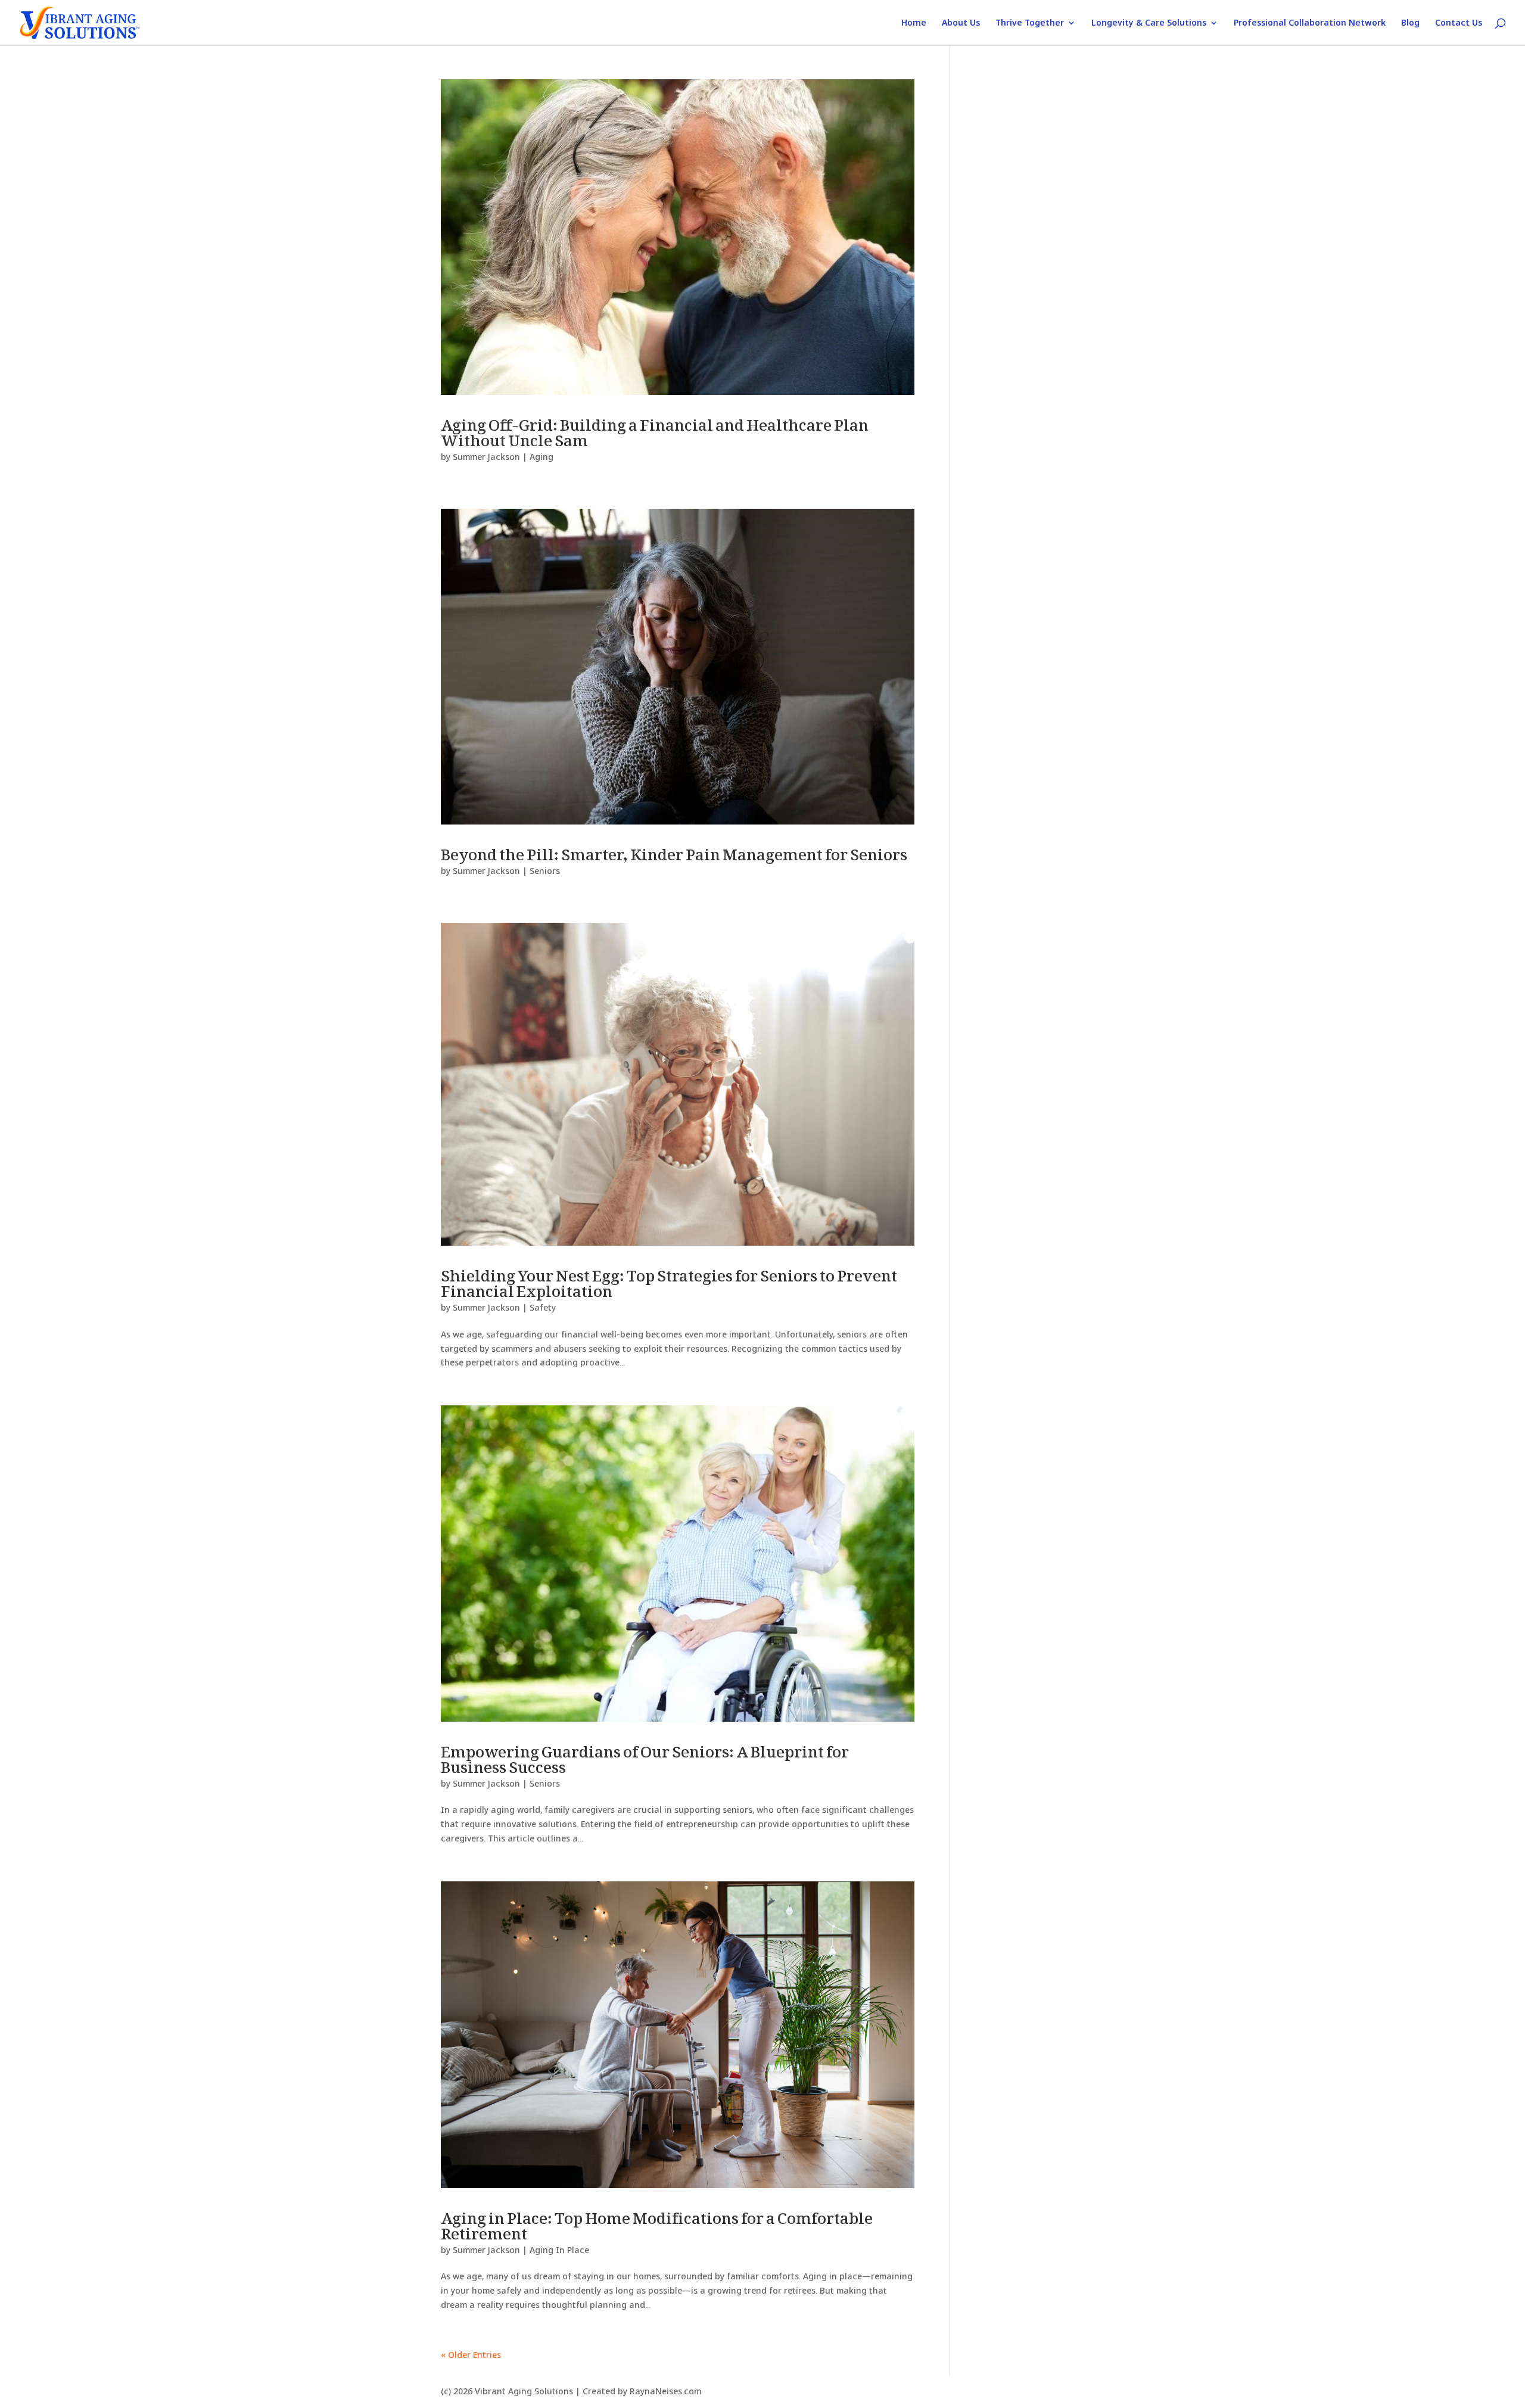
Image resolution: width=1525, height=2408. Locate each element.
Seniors (545, 871)
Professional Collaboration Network (1310, 23)
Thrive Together (1030, 23)
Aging (541, 457)
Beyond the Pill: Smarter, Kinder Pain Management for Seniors (674, 850)
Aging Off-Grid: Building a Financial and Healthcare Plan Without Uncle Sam (655, 428)
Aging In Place (559, 2250)
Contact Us (1459, 23)
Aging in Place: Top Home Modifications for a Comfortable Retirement (657, 2221)
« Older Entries (471, 2355)
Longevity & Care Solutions (1149, 23)
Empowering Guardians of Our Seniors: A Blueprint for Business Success (645, 1755)
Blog (1410, 23)
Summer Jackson (486, 457)
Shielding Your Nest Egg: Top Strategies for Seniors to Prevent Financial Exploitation (669, 1279)
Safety (543, 1307)
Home (914, 23)
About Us (961, 23)
